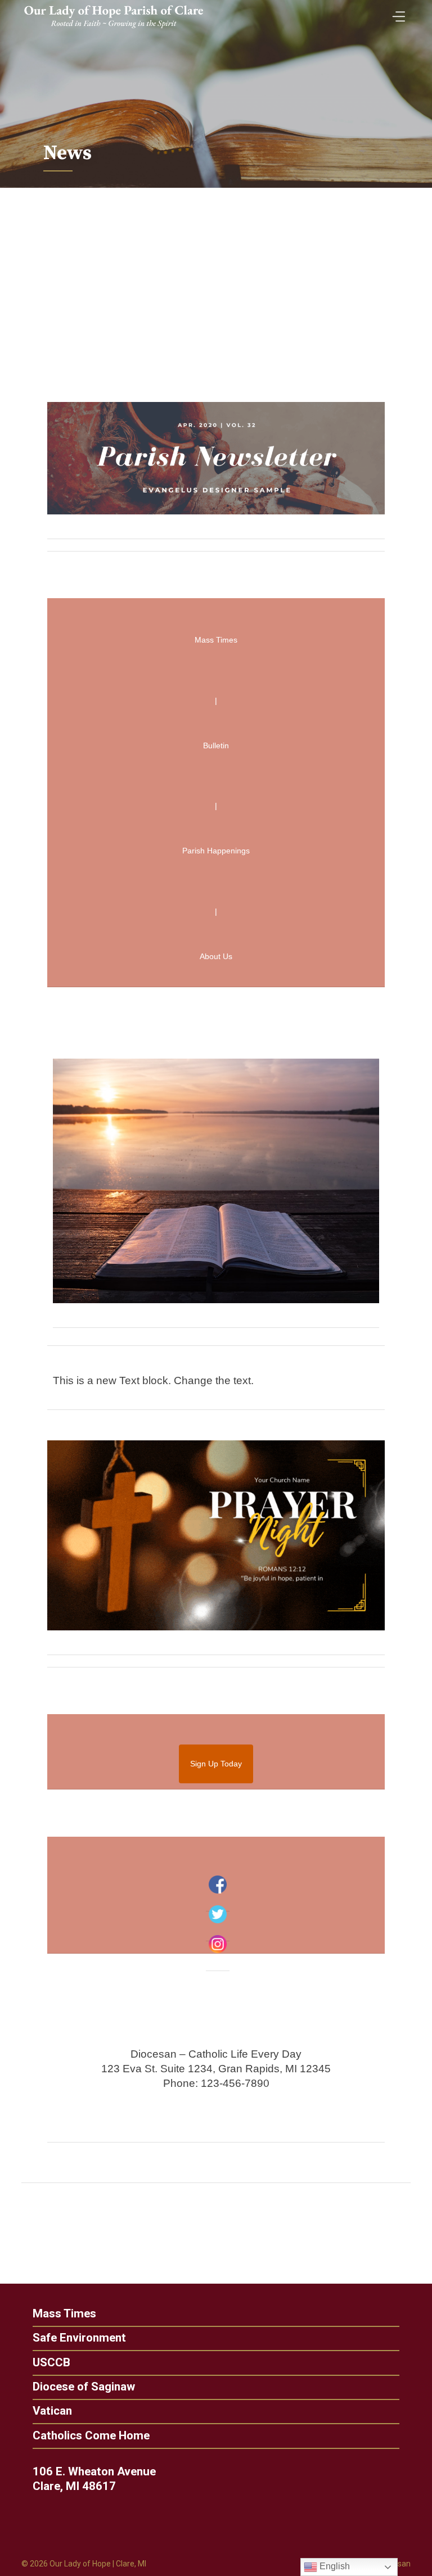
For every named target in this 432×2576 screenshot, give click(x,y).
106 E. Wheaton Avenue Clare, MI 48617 (94, 2479)
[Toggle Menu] (396, 13)
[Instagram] (218, 1944)
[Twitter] (218, 1914)
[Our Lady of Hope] (114, 29)
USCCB (51, 2363)
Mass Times (64, 2314)
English (334, 2566)
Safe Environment (79, 2338)
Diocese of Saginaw (84, 2387)
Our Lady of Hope (80, 2564)
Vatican (52, 2411)
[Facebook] (218, 1884)
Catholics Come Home (91, 2436)
